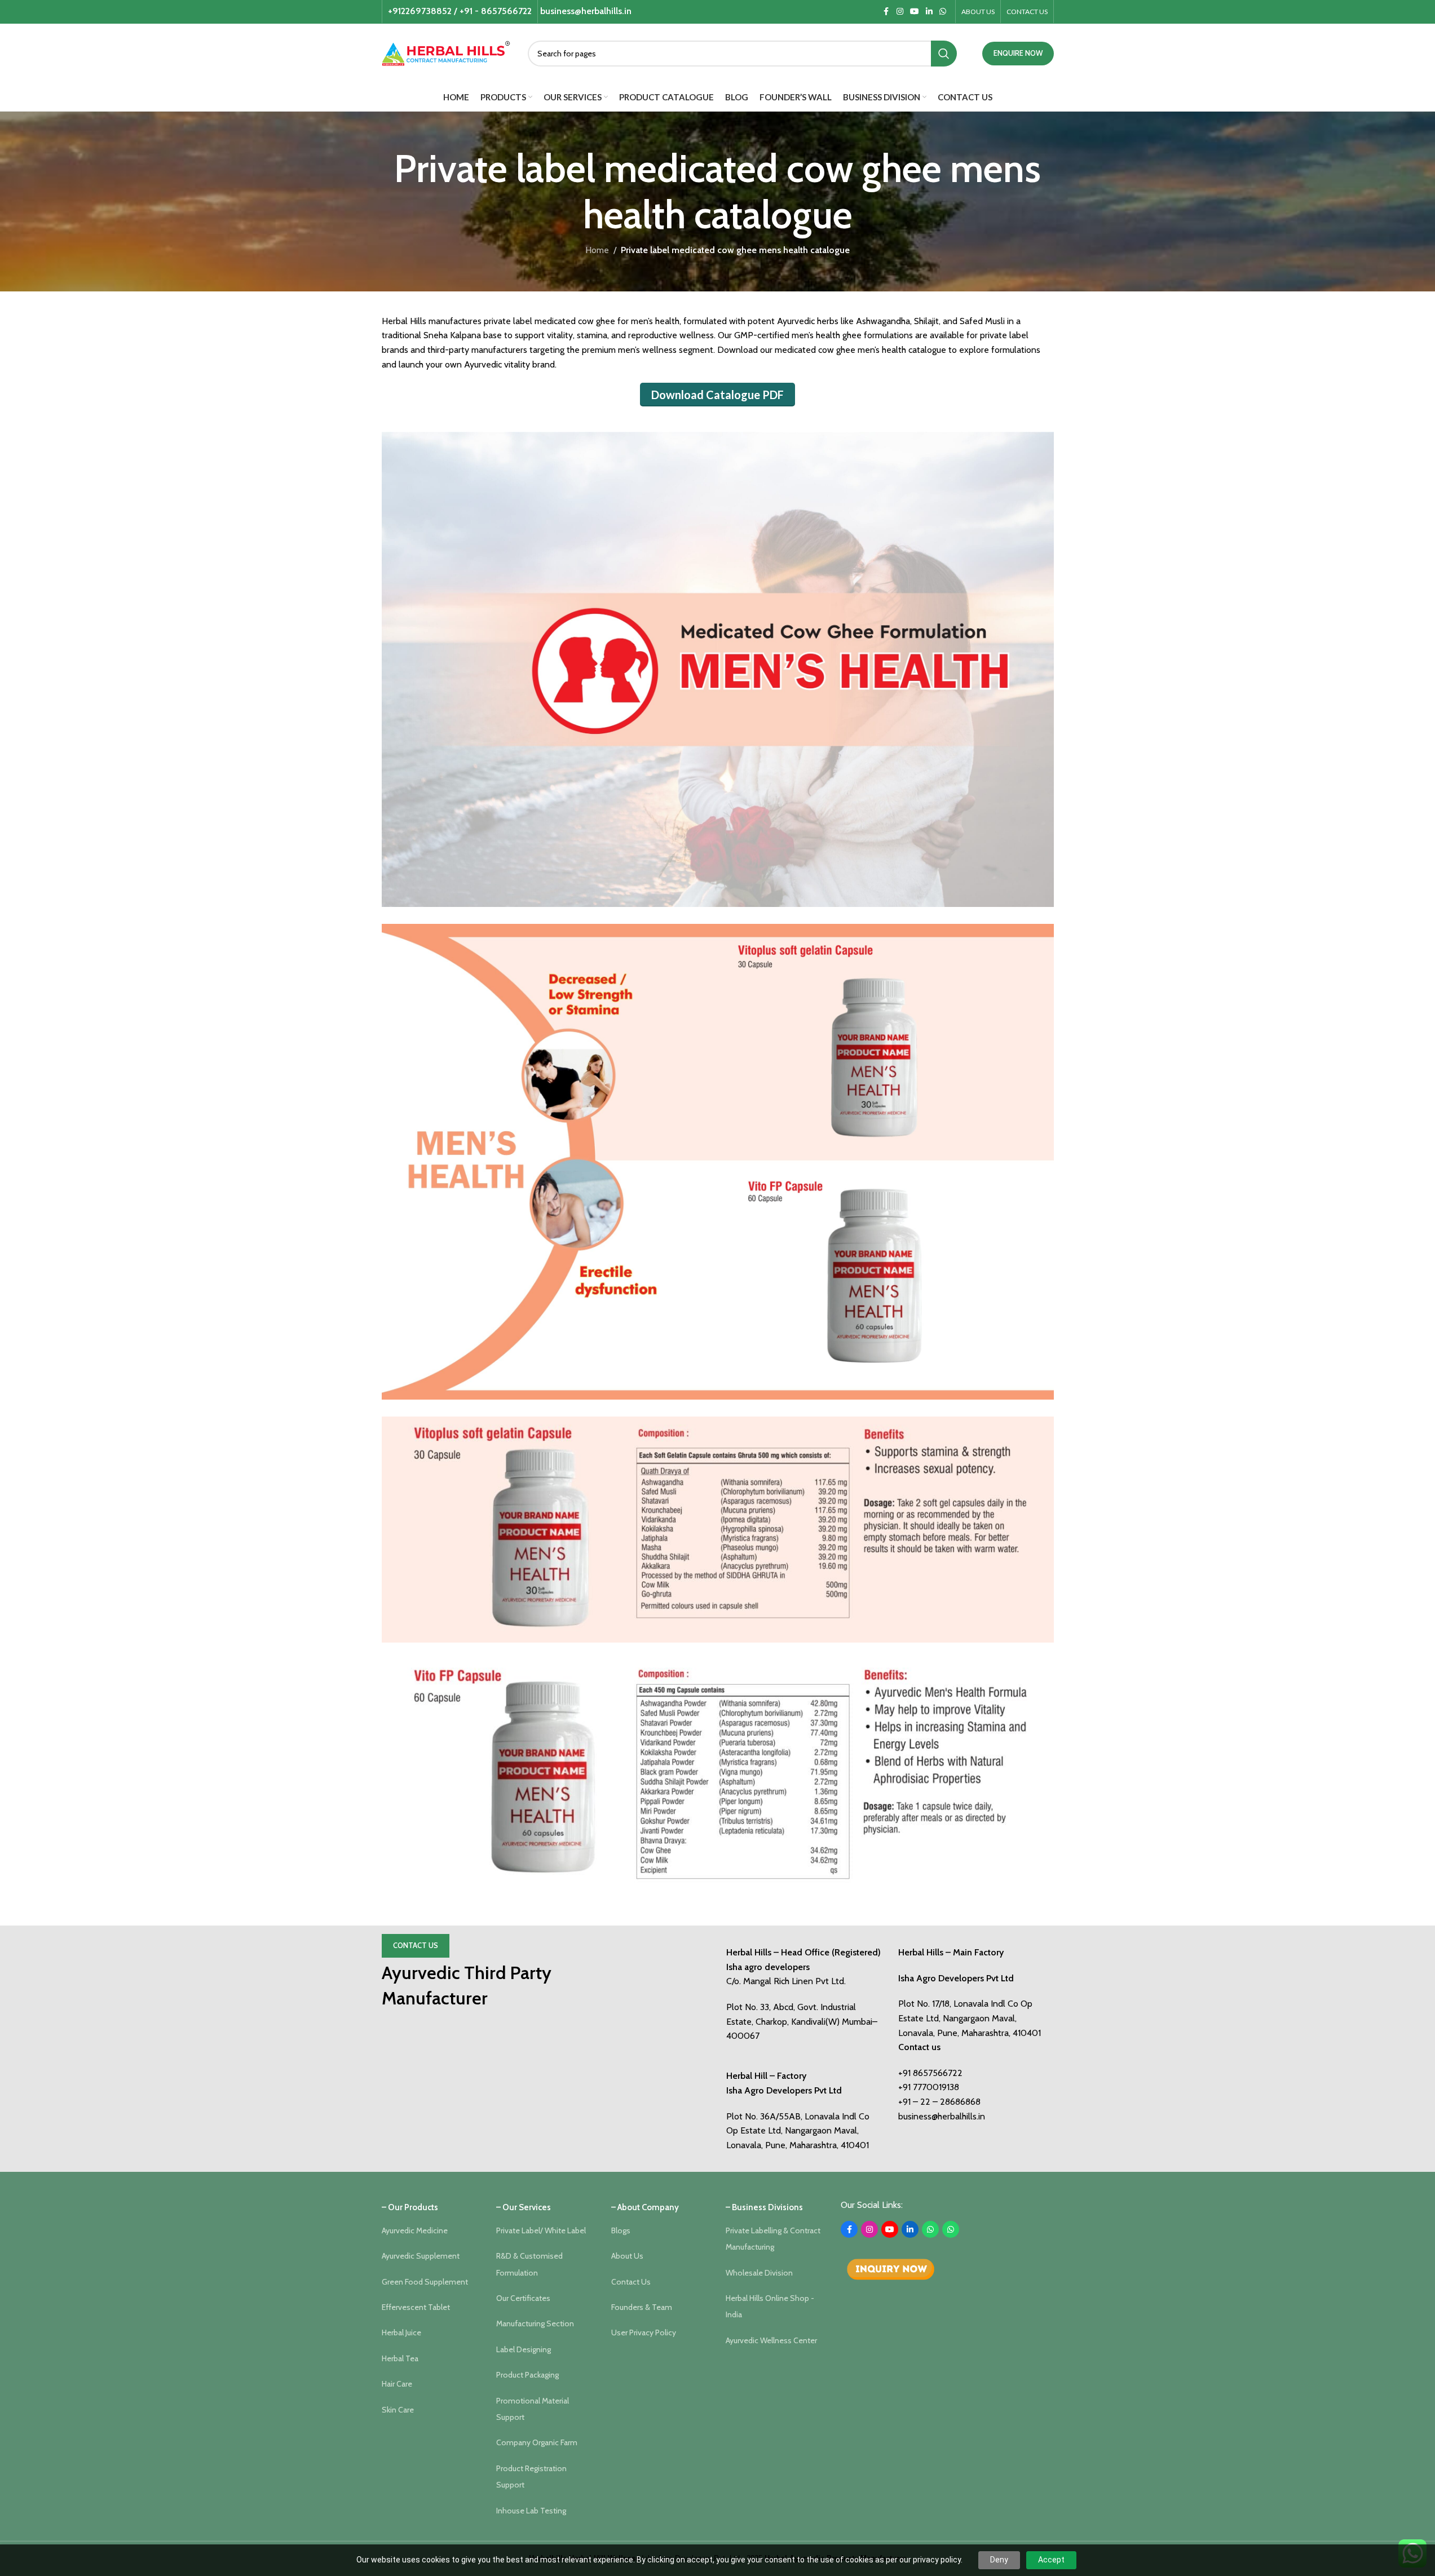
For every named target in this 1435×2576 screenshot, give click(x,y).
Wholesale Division (759, 2273)
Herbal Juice (401, 2332)
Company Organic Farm (537, 2442)
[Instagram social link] (900, 12)
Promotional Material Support (533, 2409)
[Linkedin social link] (929, 12)
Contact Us (416, 1945)
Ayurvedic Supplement (421, 2256)
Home (597, 250)
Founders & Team (642, 2307)
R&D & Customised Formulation (529, 2264)
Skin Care (398, 2410)
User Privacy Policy (644, 2332)
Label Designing (524, 2349)
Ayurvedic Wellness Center (771, 2340)
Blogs (621, 2230)
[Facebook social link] (886, 12)
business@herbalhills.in (942, 2116)
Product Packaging (527, 2375)
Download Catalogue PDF (717, 395)
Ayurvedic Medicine (415, 2230)
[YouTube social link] (915, 12)
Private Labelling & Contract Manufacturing (773, 2239)
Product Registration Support (531, 2477)
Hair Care (397, 2384)
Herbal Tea (400, 2358)
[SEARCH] (944, 54)
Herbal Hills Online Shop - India (770, 2306)
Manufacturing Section (535, 2323)
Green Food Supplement (425, 2282)
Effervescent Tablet (416, 2307)
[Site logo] (446, 52)
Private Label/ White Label (541, 2230)
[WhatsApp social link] (943, 12)
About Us (627, 2256)
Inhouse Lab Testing (531, 2511)
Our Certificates (523, 2298)
